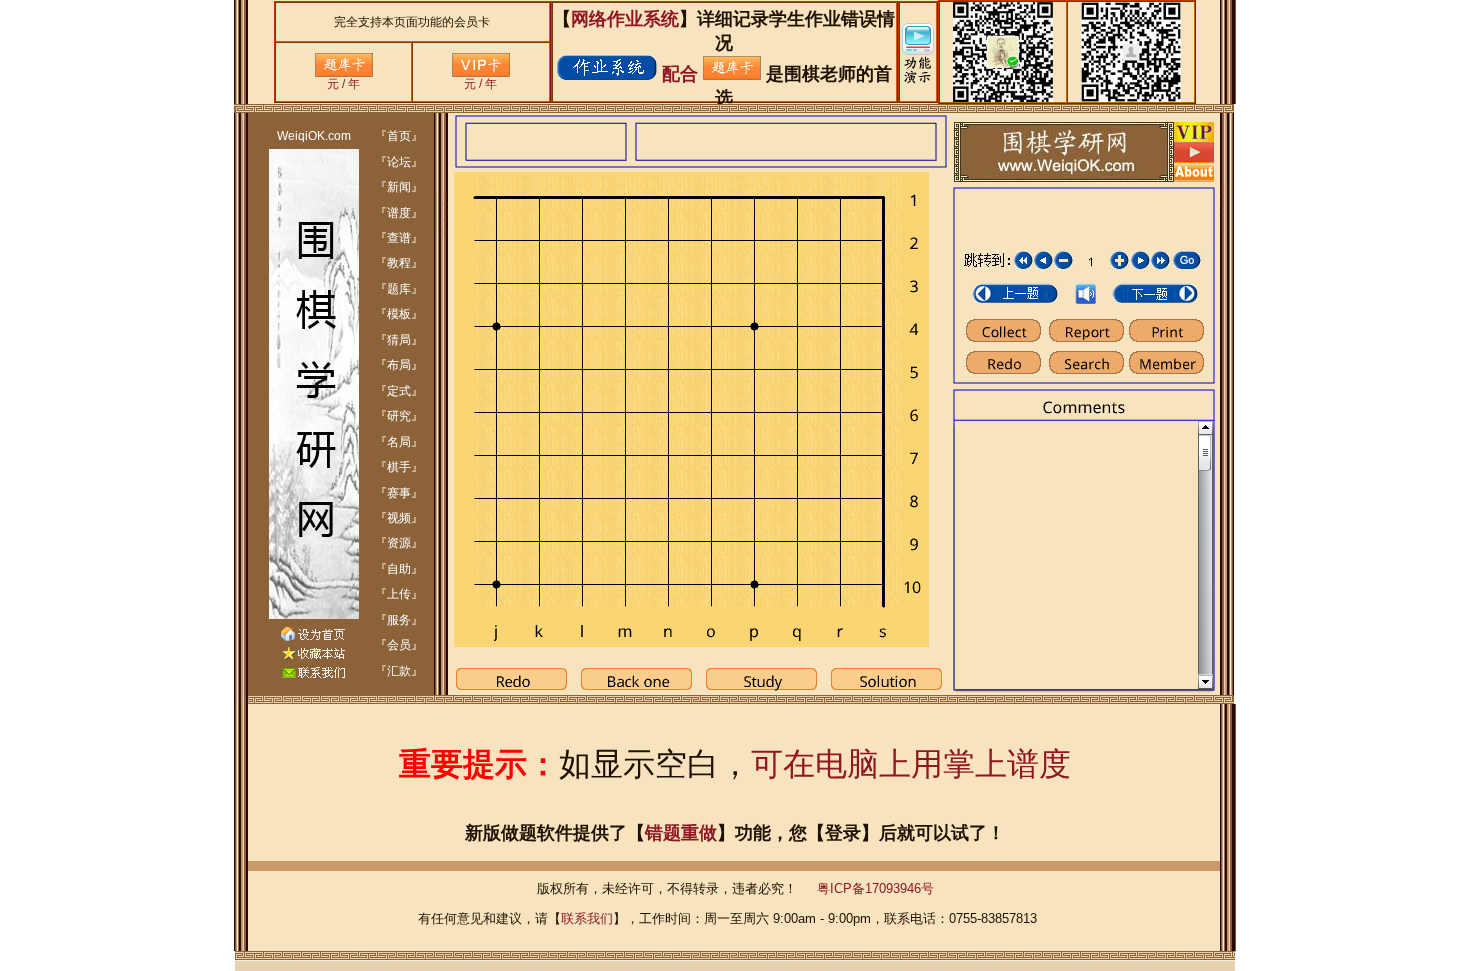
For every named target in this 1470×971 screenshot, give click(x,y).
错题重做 (681, 833)
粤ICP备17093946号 (875, 888)
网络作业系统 (625, 19)
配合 (680, 74)
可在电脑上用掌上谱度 (911, 764)
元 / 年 (343, 84)
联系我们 (587, 918)
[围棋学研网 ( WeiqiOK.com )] (313, 656)
